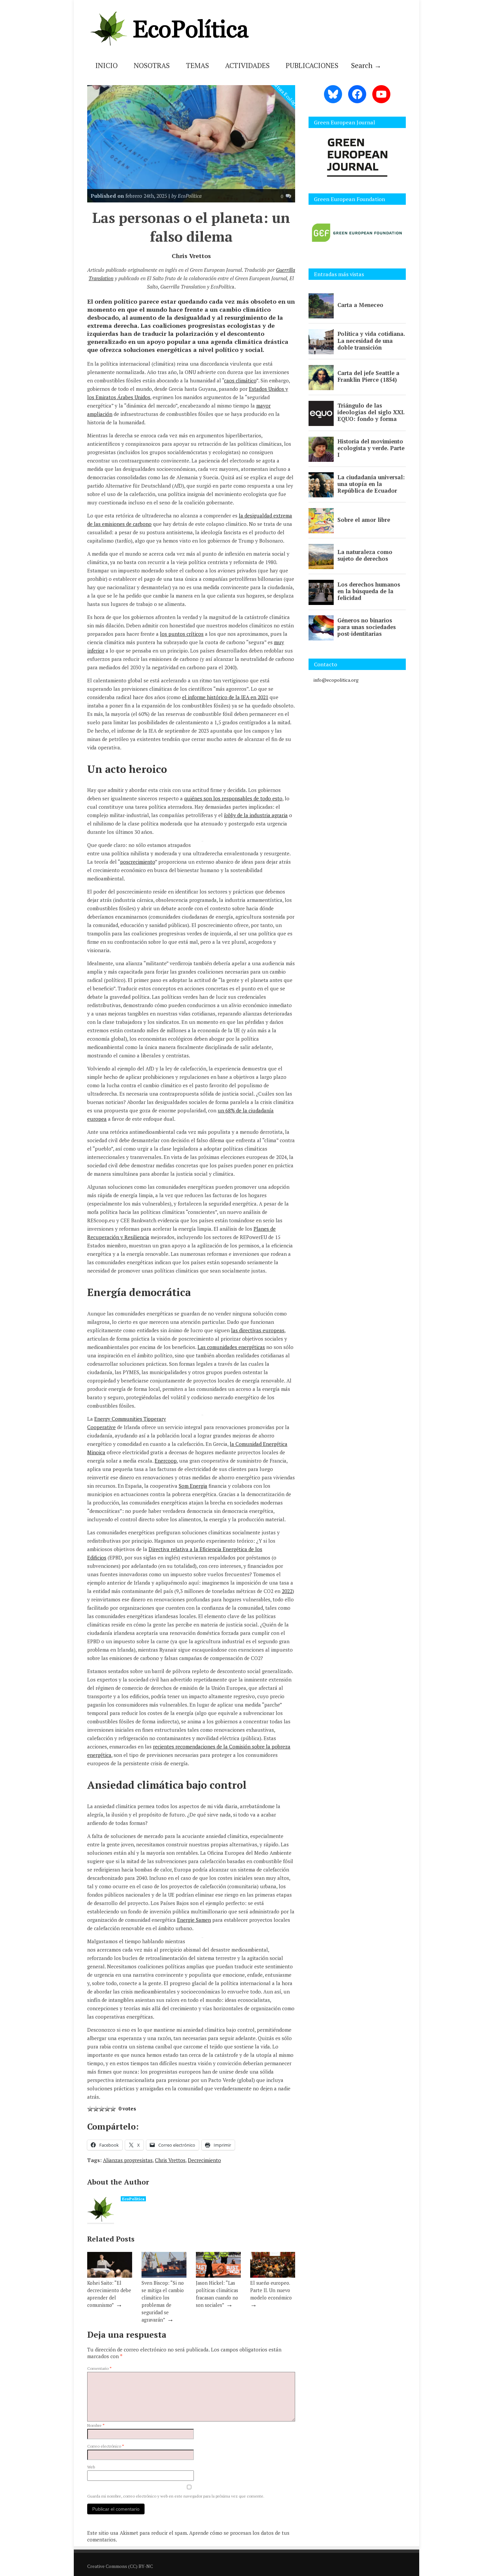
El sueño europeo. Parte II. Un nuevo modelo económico (271, 2290)
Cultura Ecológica (286, 95)
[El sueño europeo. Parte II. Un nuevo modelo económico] (273, 2276)
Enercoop (166, 1461)
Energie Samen (194, 1920)
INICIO (106, 65)
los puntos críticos (182, 634)
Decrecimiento (204, 2160)
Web (91, 2467)
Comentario (99, 2368)
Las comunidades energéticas (231, 1347)
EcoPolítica (133, 2199)
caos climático (240, 380)
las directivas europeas (258, 1330)
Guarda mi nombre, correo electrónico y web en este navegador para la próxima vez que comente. (176, 2496)
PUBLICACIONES (312, 65)
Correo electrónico (106, 2446)
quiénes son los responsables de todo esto (233, 798)
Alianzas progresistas (128, 2160)
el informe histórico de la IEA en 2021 (225, 697)
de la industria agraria (256, 815)
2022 (287, 1591)
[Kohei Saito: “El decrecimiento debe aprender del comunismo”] (110, 2276)
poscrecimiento (138, 862)
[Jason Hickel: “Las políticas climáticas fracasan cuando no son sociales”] (218, 2276)
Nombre (96, 2425)
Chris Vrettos (170, 2160)
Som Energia (193, 1486)
